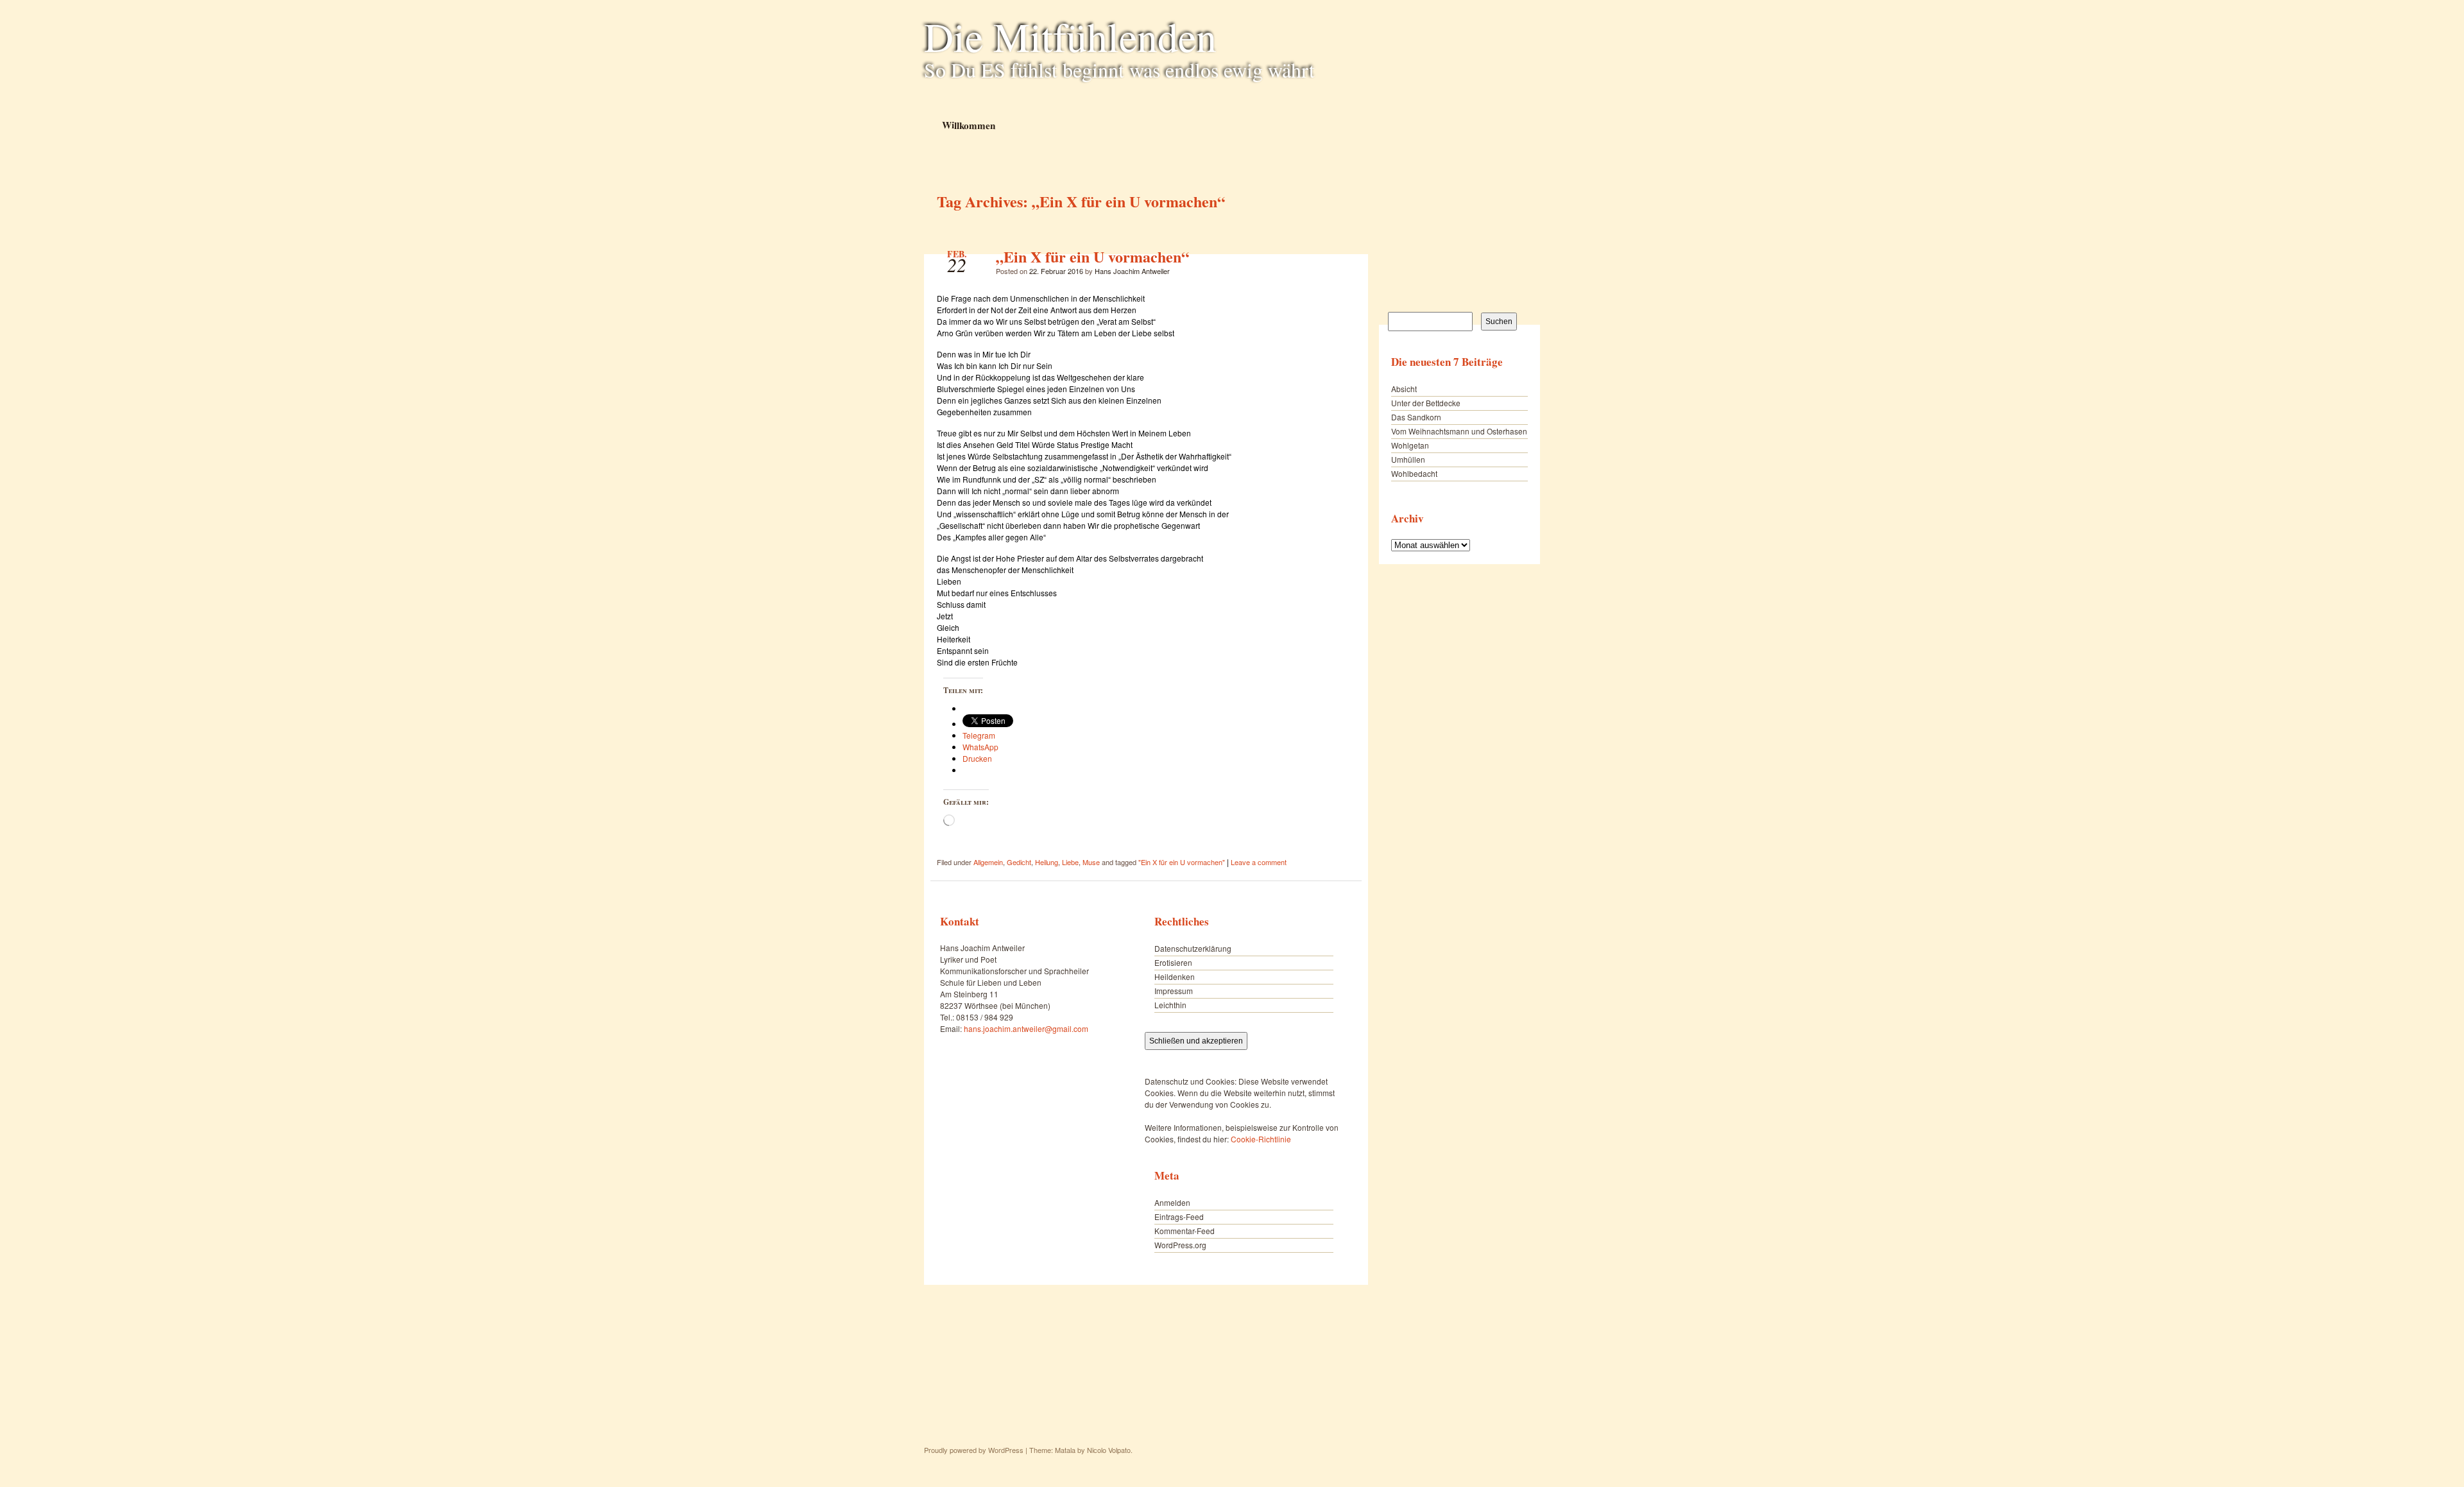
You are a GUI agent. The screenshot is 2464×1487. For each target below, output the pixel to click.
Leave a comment (1259, 862)
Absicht (1404, 389)
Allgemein (988, 862)
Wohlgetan (1410, 445)
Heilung (1047, 862)
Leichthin (1170, 1005)
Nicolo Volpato (1109, 1450)
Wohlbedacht (1414, 473)
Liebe (1070, 862)
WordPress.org (1180, 1245)
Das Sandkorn (1416, 417)
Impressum (1174, 991)
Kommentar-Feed (1185, 1231)
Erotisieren (1173, 962)
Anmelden (1172, 1202)
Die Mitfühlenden (1070, 36)
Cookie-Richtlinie (1261, 1139)
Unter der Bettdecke (1426, 403)
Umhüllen (1408, 459)
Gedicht (1019, 862)
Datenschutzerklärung (1193, 948)
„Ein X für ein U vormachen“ (1092, 256)
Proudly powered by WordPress (974, 1450)
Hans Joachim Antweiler (1132, 271)
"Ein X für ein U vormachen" (1182, 862)
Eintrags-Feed (1179, 1216)
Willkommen (968, 125)
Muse (1091, 862)
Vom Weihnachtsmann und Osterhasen (1459, 431)
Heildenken (1175, 976)
